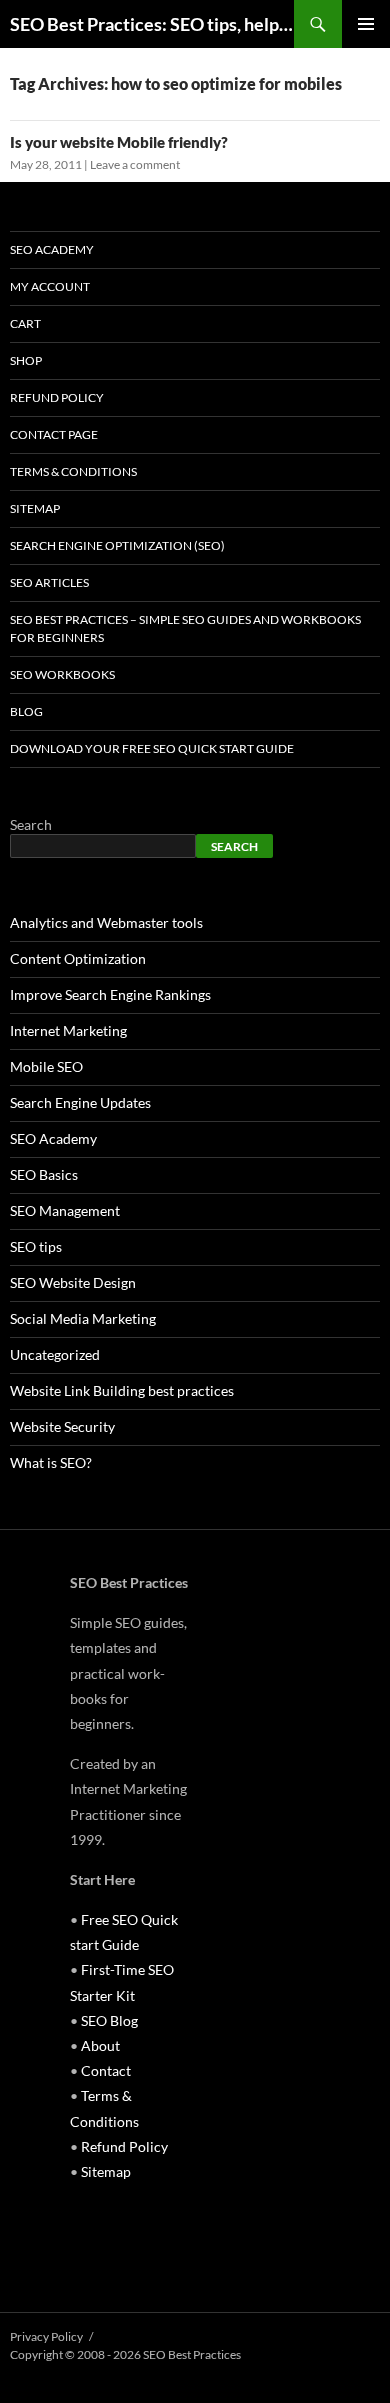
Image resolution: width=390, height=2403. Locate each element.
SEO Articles (49, 582)
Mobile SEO (46, 1066)
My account (50, 286)
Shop (26, 360)
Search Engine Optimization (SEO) (117, 545)
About (100, 2045)
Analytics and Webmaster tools (106, 922)
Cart (25, 323)
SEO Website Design (73, 1282)
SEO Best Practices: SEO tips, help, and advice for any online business (152, 24)
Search (31, 824)
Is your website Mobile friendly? (119, 142)
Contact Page (54, 434)
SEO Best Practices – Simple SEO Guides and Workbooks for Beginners (185, 628)
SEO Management (65, 1210)
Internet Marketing (68, 1030)
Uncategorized (55, 1354)
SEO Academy (52, 249)
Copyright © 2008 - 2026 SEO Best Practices (125, 2354)
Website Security (62, 1426)
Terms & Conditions (73, 471)
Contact (106, 2070)
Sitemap (35, 508)
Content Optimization (78, 958)
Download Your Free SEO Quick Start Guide (152, 748)
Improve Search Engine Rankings (110, 994)
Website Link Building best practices (122, 1390)
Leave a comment (135, 164)
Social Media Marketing (83, 1318)
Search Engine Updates (80, 1102)
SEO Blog (109, 2020)
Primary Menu (366, 24)
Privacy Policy (46, 2336)
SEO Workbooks (62, 674)
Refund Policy (57, 397)
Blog (26, 711)
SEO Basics (44, 1174)
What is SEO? (51, 1462)
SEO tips (36, 1246)
